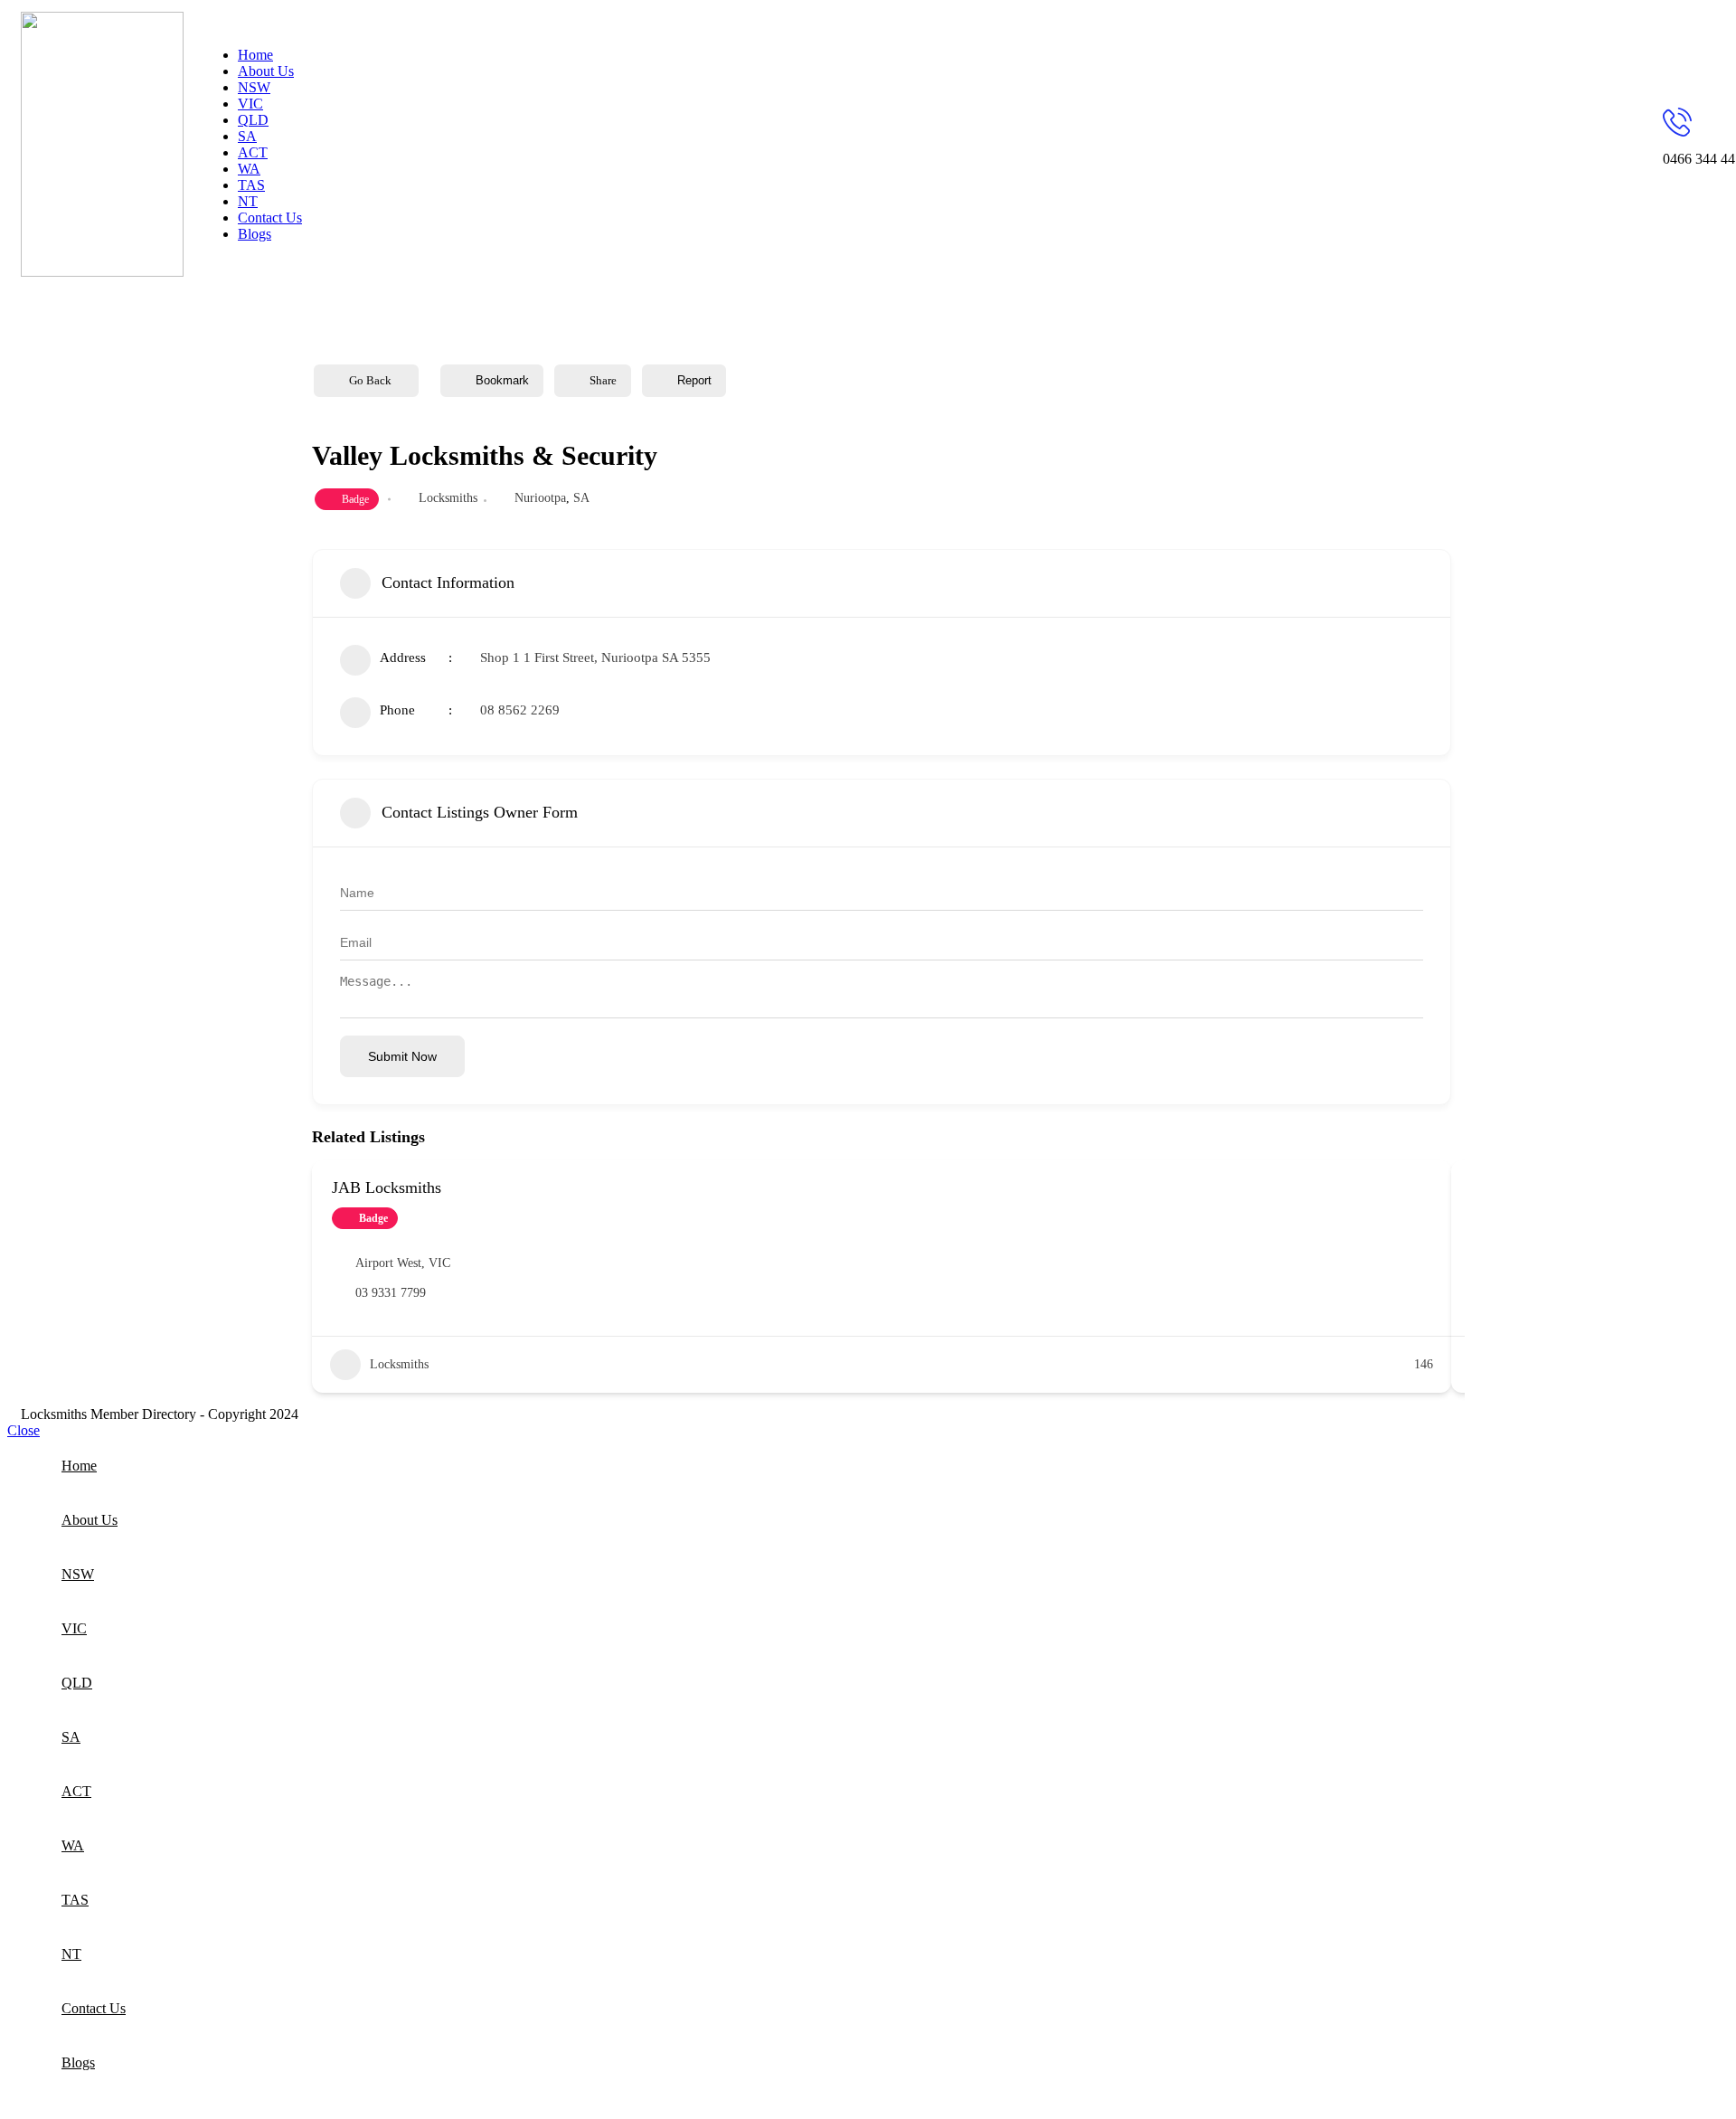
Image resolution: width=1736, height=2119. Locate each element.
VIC (439, 1263)
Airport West (388, 1263)
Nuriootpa (540, 498)
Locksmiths (448, 498)
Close (24, 1430)
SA (581, 498)
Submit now (402, 1056)
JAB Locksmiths (387, 1187)
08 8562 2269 (520, 710)
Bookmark (502, 380)
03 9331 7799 (391, 1293)
